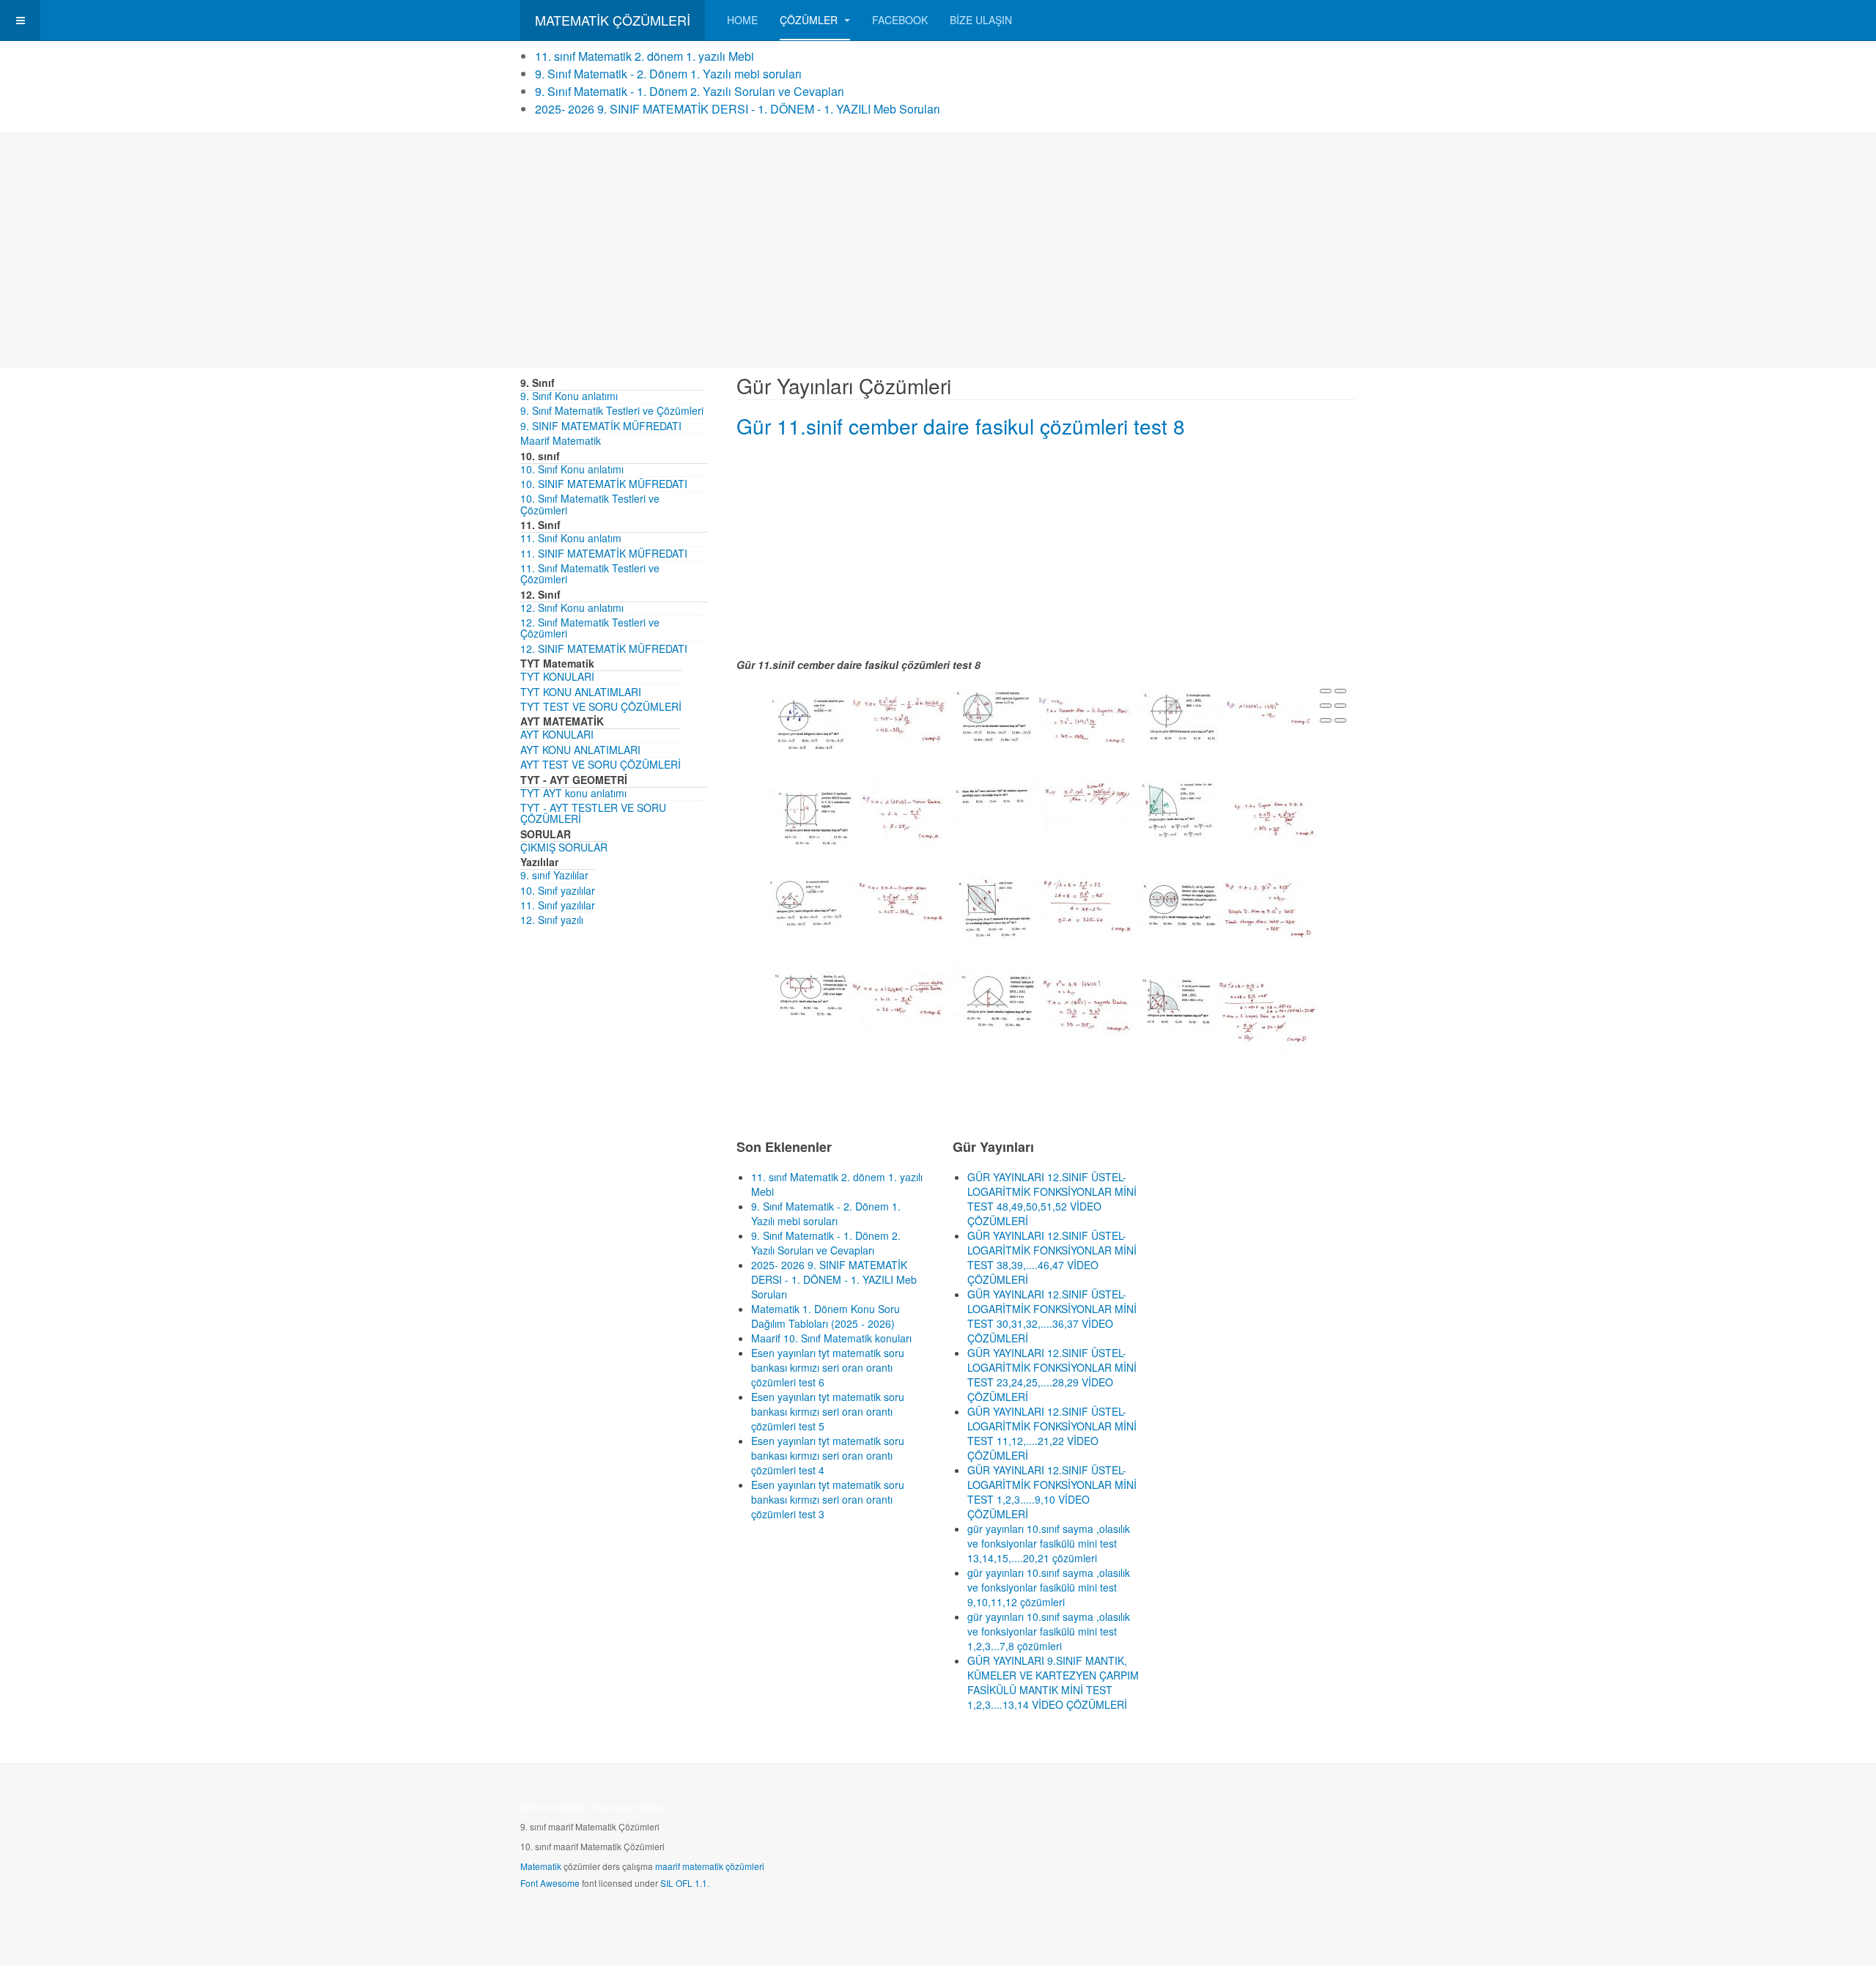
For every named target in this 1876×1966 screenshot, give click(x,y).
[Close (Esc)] (1326, 691)
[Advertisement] (938, 251)
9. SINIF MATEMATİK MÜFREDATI (601, 426)
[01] (857, 720)
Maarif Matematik (561, 440)
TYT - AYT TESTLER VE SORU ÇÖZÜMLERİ (593, 813)
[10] (857, 999)
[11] (1042, 1004)
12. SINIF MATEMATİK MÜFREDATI (604, 648)
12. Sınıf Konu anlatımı (572, 607)
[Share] (1340, 691)
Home (742, 20)
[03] (1227, 714)
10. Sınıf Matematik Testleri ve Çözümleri (590, 504)
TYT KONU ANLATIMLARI (581, 692)
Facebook (900, 20)
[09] (1227, 906)
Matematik (541, 1866)
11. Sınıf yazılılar (558, 905)
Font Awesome (550, 1883)
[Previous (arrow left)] (1326, 720)
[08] (1042, 906)
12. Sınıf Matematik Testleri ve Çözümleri (590, 628)
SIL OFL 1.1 (684, 1883)
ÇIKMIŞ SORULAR (564, 847)
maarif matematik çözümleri (710, 1866)
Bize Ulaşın (981, 20)
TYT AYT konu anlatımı (573, 793)
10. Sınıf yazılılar (558, 890)
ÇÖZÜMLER (810, 20)
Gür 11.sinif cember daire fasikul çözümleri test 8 (961, 426)
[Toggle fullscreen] (1326, 706)
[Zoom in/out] (1340, 706)
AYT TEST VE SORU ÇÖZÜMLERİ (601, 764)
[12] (1227, 1010)
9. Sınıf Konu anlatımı (569, 396)
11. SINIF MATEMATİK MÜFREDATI (604, 553)
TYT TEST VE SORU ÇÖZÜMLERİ (601, 706)
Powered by (1289, 1811)
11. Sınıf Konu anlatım (571, 538)
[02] (1042, 717)
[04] (857, 818)
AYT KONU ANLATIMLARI (580, 750)
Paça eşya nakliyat (628, 1807)
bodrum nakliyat (552, 1807)
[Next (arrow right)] (1340, 720)
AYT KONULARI (557, 734)
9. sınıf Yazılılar (554, 875)
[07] (857, 903)
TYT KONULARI (557, 676)
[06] (1227, 812)
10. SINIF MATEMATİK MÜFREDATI (604, 484)
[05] (1042, 800)
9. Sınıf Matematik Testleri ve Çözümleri (612, 410)
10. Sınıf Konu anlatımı (572, 469)
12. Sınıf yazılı (552, 920)
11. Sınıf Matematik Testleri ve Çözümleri (590, 573)
